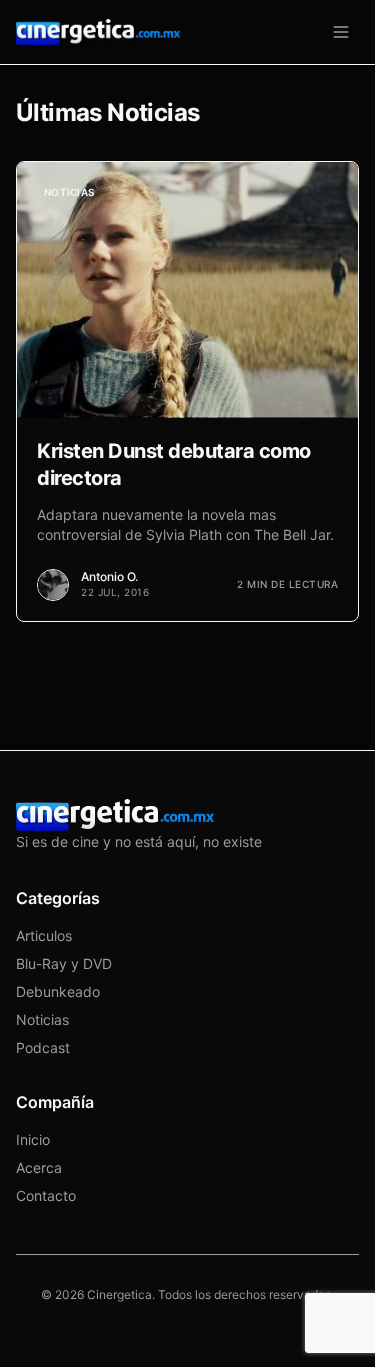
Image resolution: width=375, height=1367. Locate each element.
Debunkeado (58, 991)
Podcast (43, 1047)
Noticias (42, 1019)
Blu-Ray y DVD (64, 963)
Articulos (44, 935)
